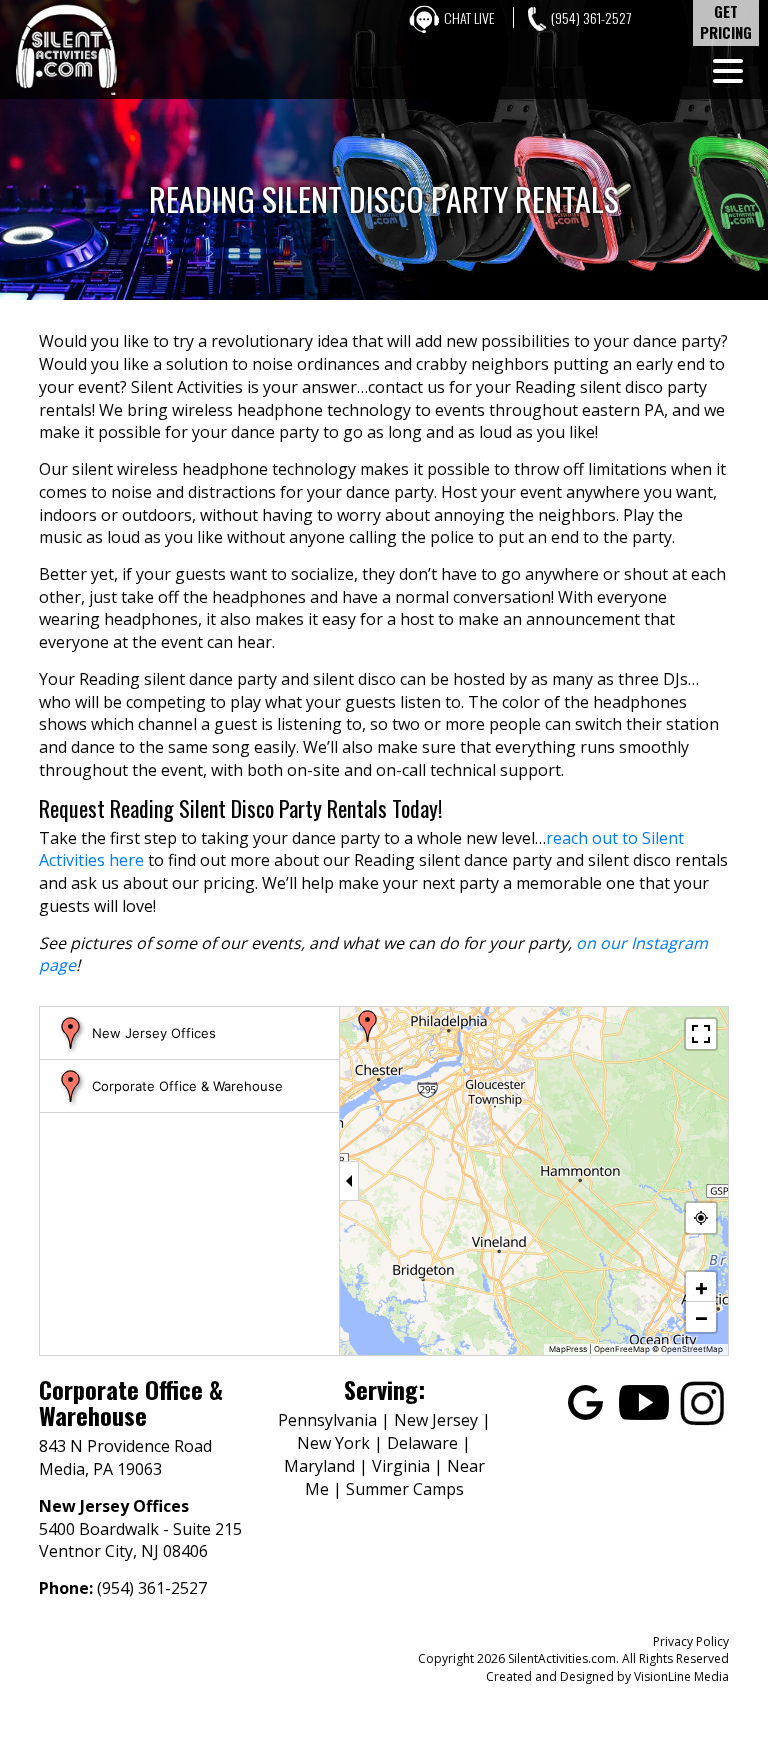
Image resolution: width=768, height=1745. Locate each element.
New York (333, 1443)
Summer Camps (405, 1489)
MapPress (568, 1349)
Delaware (422, 1443)
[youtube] (644, 1401)
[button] (368, 1026)
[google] (586, 1401)
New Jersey (436, 1420)
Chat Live (469, 17)
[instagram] (702, 1401)
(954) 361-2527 (591, 17)
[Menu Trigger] (728, 70)
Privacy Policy (691, 1641)
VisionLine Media (681, 1676)
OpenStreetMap (692, 1349)
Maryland (319, 1466)
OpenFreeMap (622, 1349)
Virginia (401, 1466)
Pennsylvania (327, 1420)
